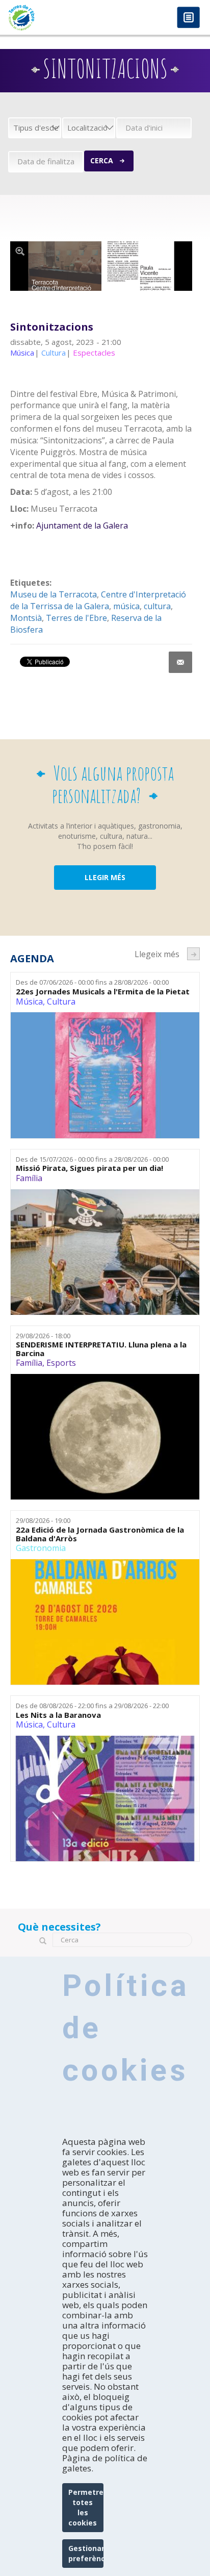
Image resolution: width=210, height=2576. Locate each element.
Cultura (61, 1002)
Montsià (26, 618)
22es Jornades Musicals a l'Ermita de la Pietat (103, 992)
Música (29, 1002)
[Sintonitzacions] (101, 266)
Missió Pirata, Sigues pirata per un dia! (89, 1168)
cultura (157, 606)
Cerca (102, 160)
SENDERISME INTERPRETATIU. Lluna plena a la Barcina (101, 1349)
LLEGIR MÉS (105, 877)
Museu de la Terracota (54, 594)
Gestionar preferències (86, 2553)
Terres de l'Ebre (76, 618)
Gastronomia (41, 1548)
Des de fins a (92, 982)
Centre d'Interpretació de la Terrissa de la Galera (98, 600)
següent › (193, 954)
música (126, 606)
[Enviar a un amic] (180, 662)
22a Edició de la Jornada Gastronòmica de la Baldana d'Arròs (100, 1534)
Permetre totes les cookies (86, 2507)
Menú (188, 18)
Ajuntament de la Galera (82, 526)
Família (29, 1178)
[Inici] (52, 18)
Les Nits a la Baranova (58, 1715)
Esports (61, 1363)
